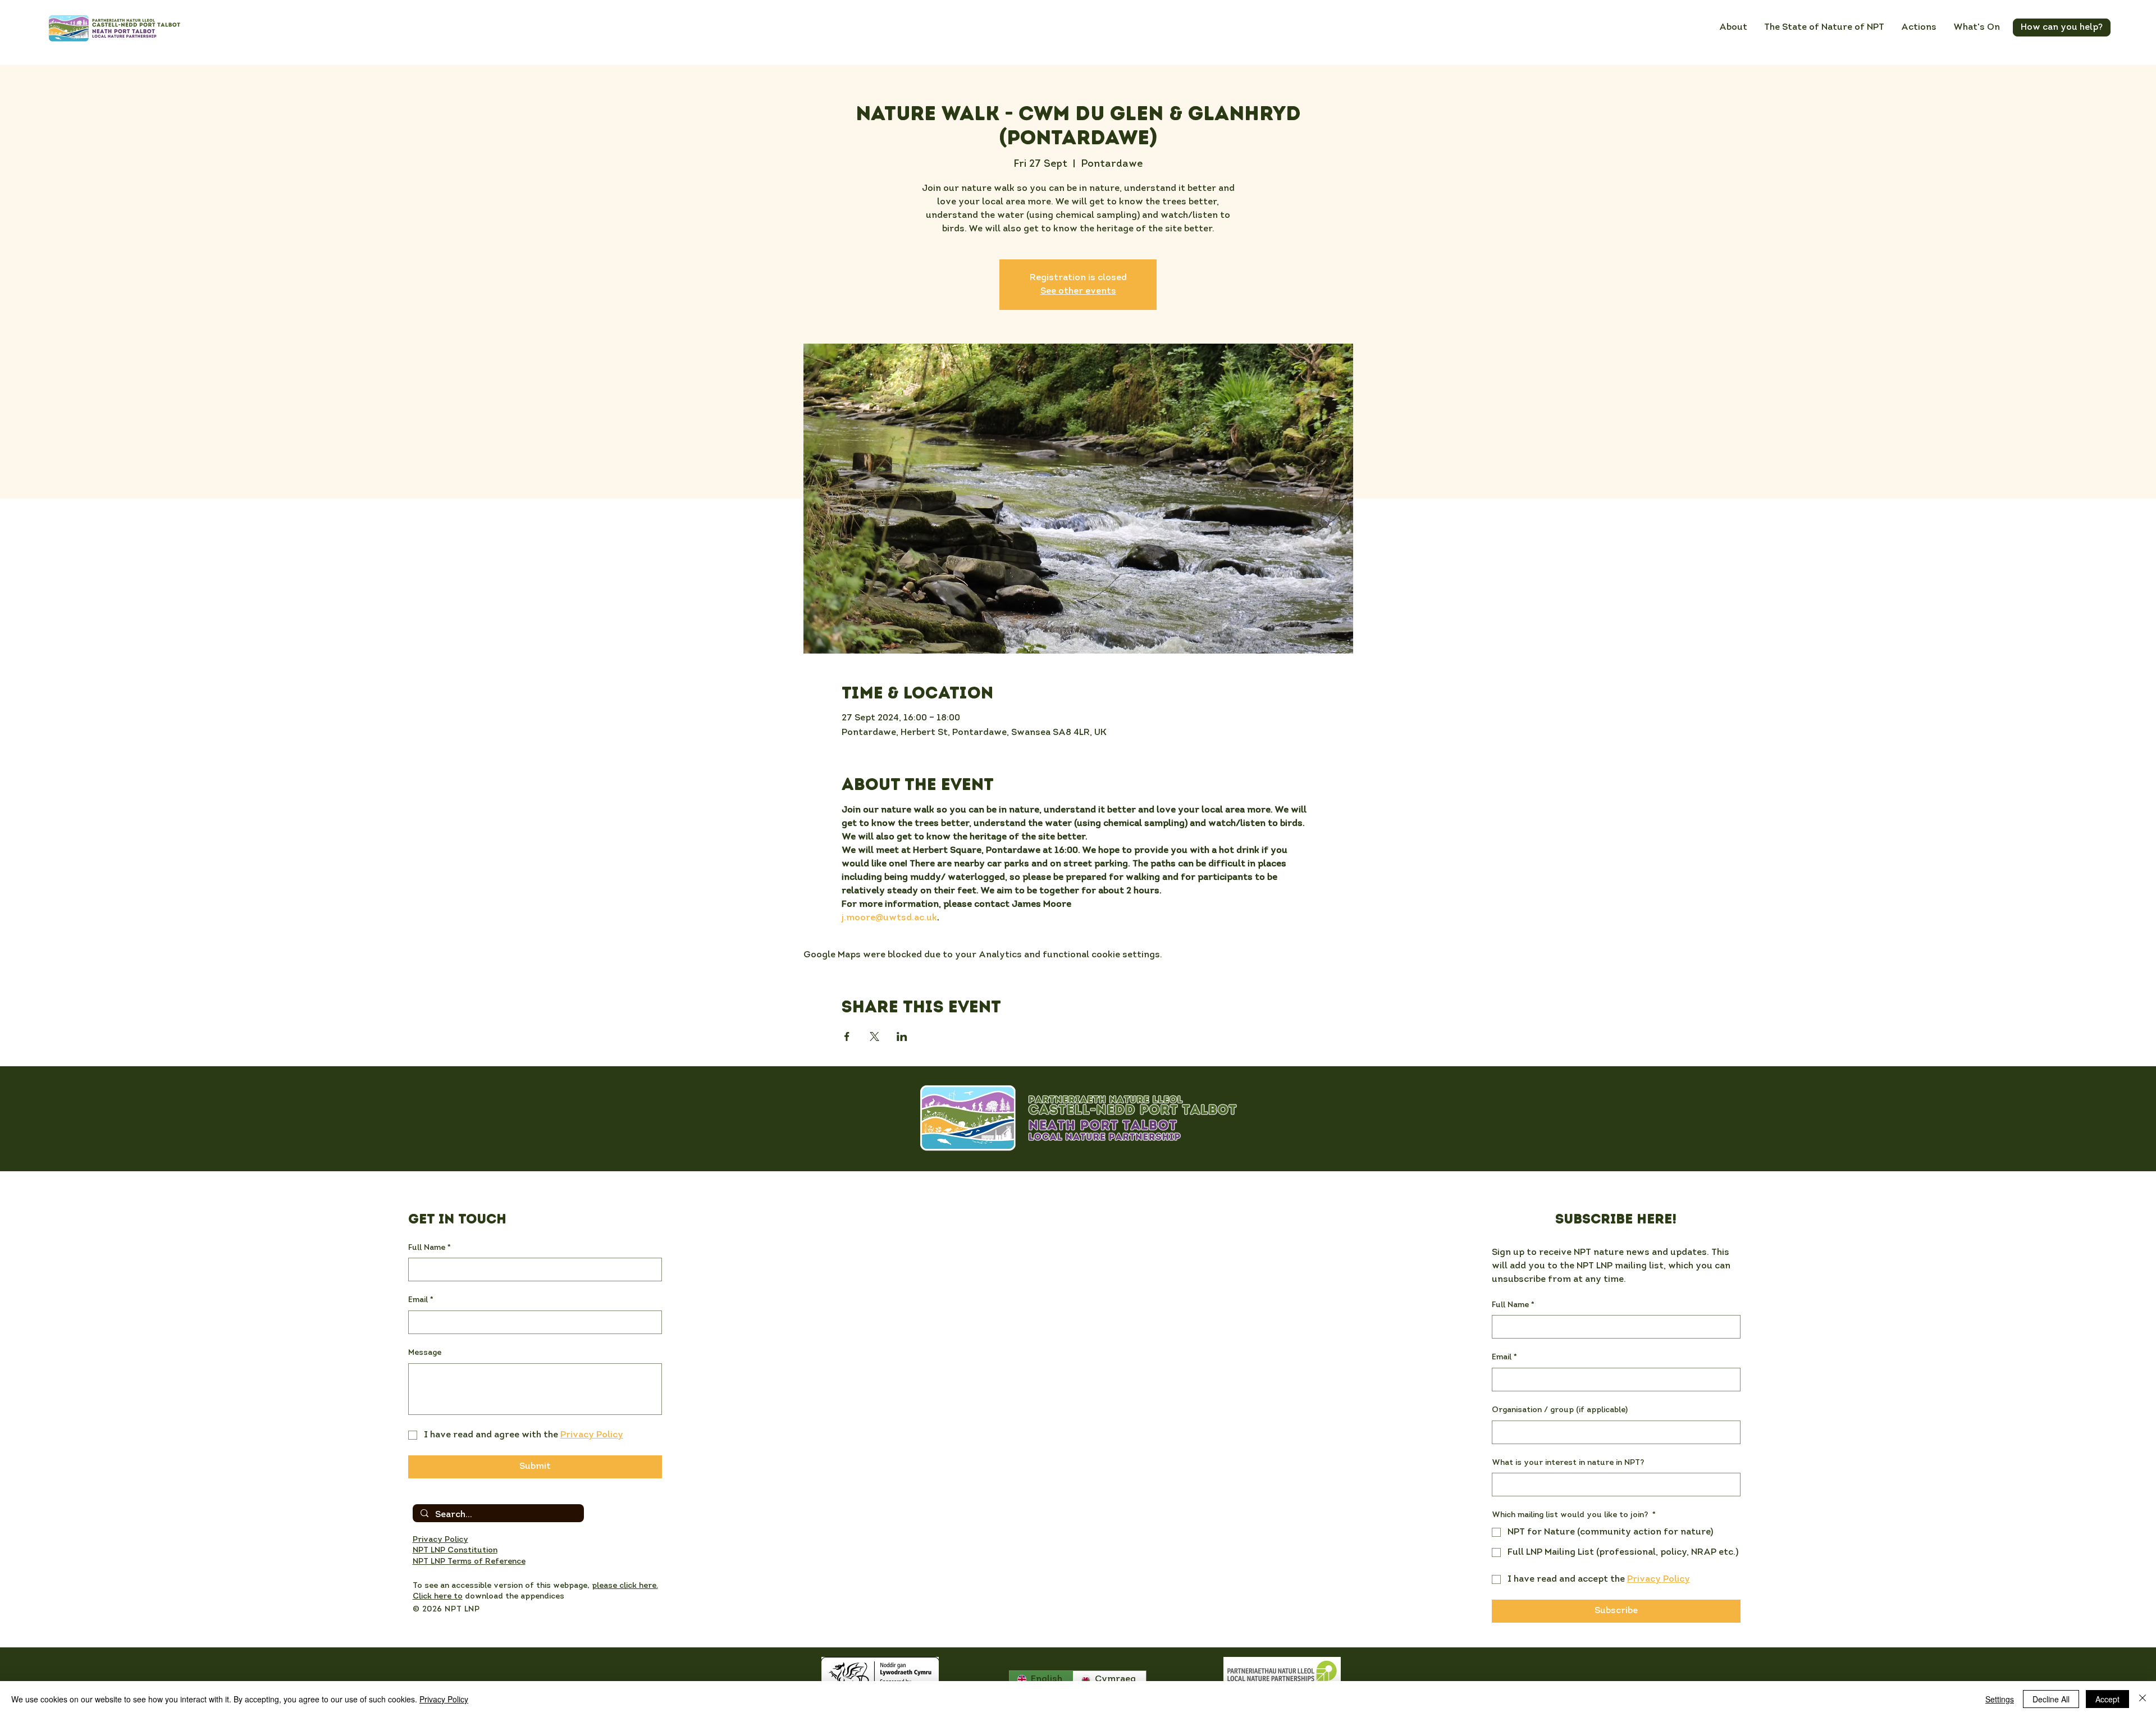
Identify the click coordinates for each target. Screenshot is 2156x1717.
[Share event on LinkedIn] (902, 1036)
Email (421, 1300)
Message (425, 1353)
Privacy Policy (444, 1699)
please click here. (625, 1586)
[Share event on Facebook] (847, 1036)
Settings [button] (2000, 1699)
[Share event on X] (874, 1036)
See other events (1078, 291)
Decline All (2051, 1699)
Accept (2107, 1699)
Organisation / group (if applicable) (1560, 1410)
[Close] (2143, 1699)
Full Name (430, 1248)
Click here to (438, 1597)
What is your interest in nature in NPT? (1568, 1463)
